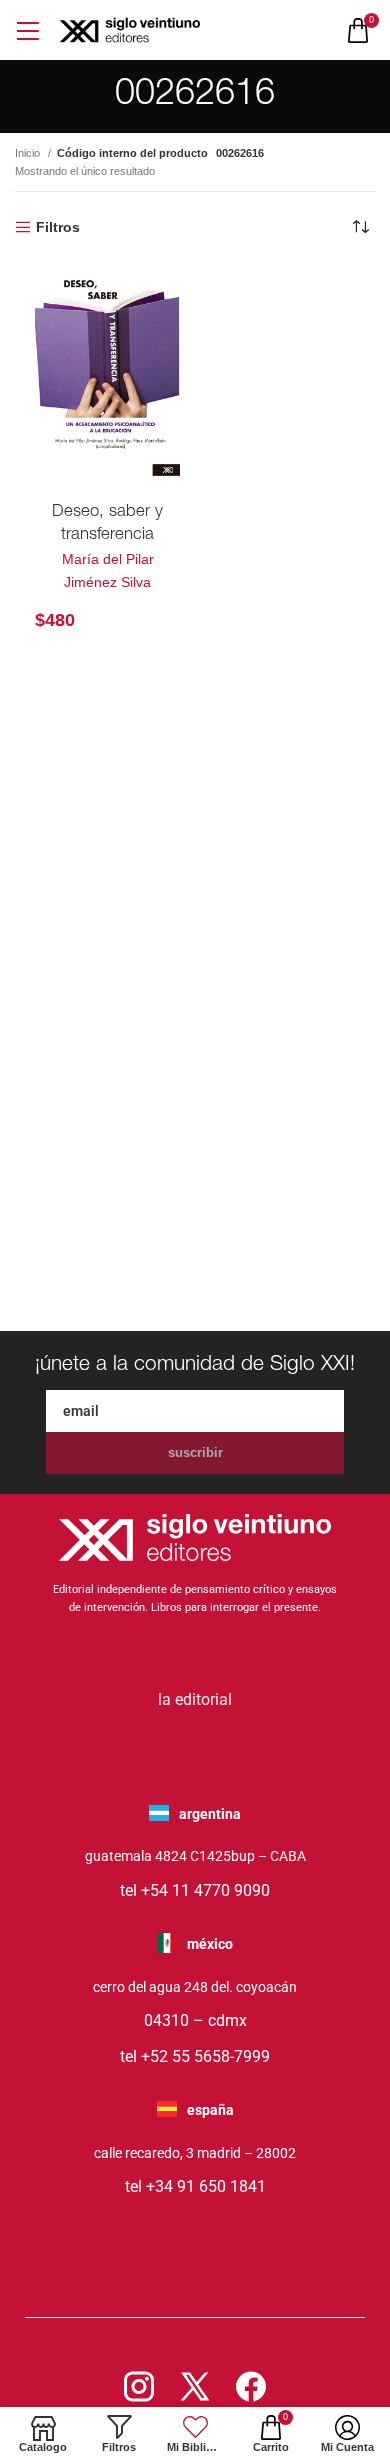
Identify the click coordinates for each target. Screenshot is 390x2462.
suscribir (195, 1452)
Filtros (58, 227)
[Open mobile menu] (27, 30)
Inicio (29, 153)
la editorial (195, 1699)
